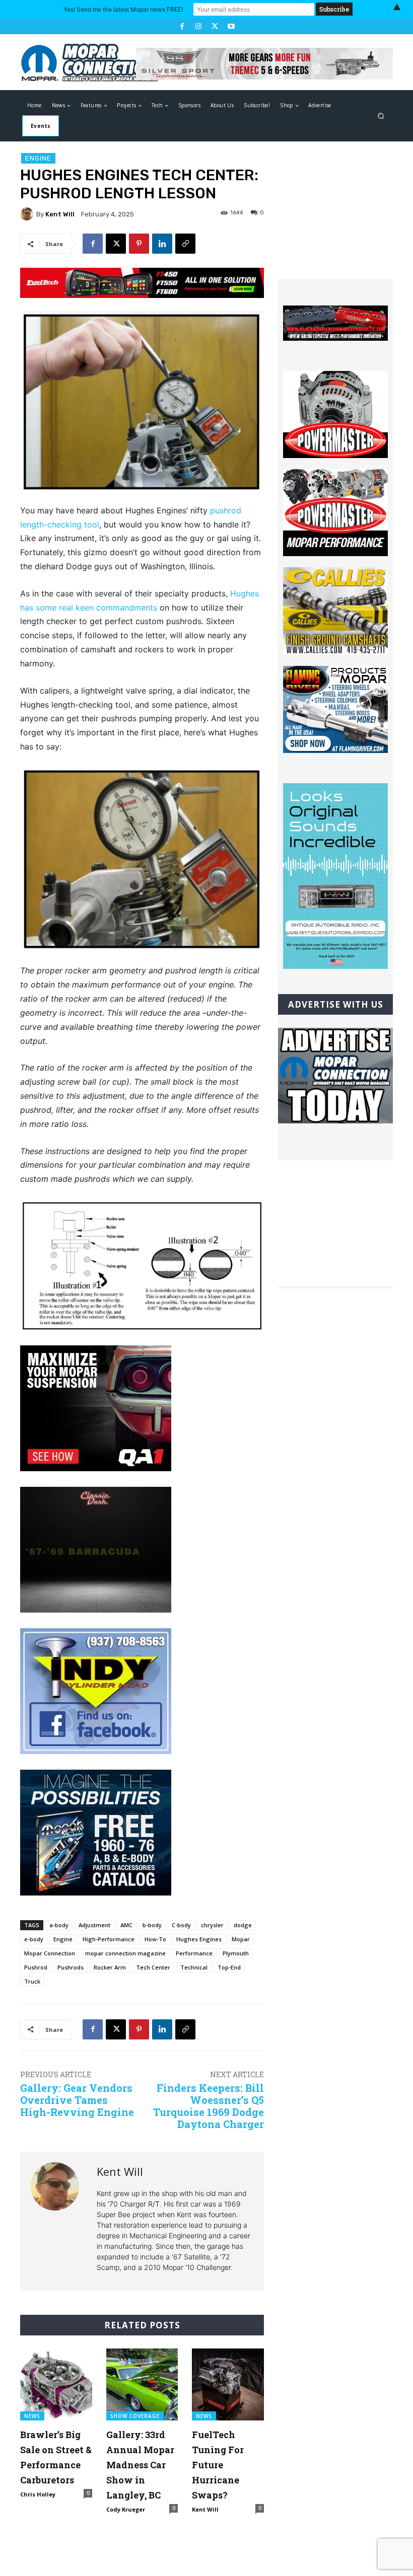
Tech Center (153, 1967)
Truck (32, 1981)
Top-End (229, 1967)
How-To (155, 1939)
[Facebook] (182, 26)
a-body (59, 1925)
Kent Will (60, 214)
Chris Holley (38, 2494)
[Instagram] (198, 26)
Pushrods (71, 1967)
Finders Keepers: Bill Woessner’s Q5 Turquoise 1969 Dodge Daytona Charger (209, 2106)
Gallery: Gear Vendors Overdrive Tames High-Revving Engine (77, 2100)
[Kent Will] (28, 214)
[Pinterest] (139, 244)
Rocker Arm (110, 1967)
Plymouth (236, 1953)
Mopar (241, 1939)
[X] (215, 26)
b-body (152, 1925)
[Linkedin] (162, 244)
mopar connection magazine (125, 1953)
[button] (381, 116)
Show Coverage (135, 2416)
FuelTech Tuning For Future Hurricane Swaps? (218, 2465)
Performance (194, 1953)
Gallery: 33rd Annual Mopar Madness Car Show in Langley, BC (140, 2465)
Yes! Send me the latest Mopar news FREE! (123, 9)
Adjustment (94, 1925)
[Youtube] (231, 26)
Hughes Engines (199, 1939)
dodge (243, 1925)
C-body (181, 1925)
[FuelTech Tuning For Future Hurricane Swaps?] (228, 2384)
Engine (38, 158)
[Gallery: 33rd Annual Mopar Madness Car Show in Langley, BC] (142, 2384)
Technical (194, 1967)
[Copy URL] (185, 244)
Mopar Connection (50, 1953)
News (32, 2416)
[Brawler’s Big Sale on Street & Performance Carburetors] (56, 2384)
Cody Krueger (126, 2509)
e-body (34, 1939)
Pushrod (36, 1967)
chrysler (212, 1925)
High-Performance (109, 1939)
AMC (126, 1925)
